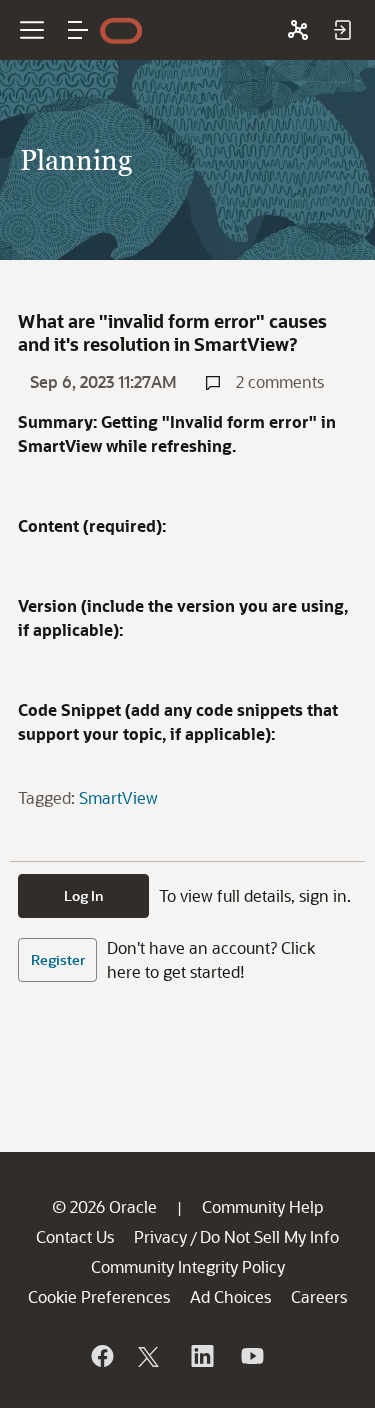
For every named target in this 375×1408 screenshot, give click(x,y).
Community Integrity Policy (188, 1266)
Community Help (262, 1206)
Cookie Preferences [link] (99, 1296)
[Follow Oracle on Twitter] (151, 1356)
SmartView (118, 797)
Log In (84, 895)
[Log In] (342, 30)
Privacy (160, 1236)
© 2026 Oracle (104, 1206)
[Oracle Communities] (298, 30)
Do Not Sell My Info (269, 1236)
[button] (78, 30)
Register (58, 959)
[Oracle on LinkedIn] (201, 1356)
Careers (319, 1296)
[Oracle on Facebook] (101, 1356)
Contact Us (75, 1236)
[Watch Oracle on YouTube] (251, 1356)
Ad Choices (230, 1296)
